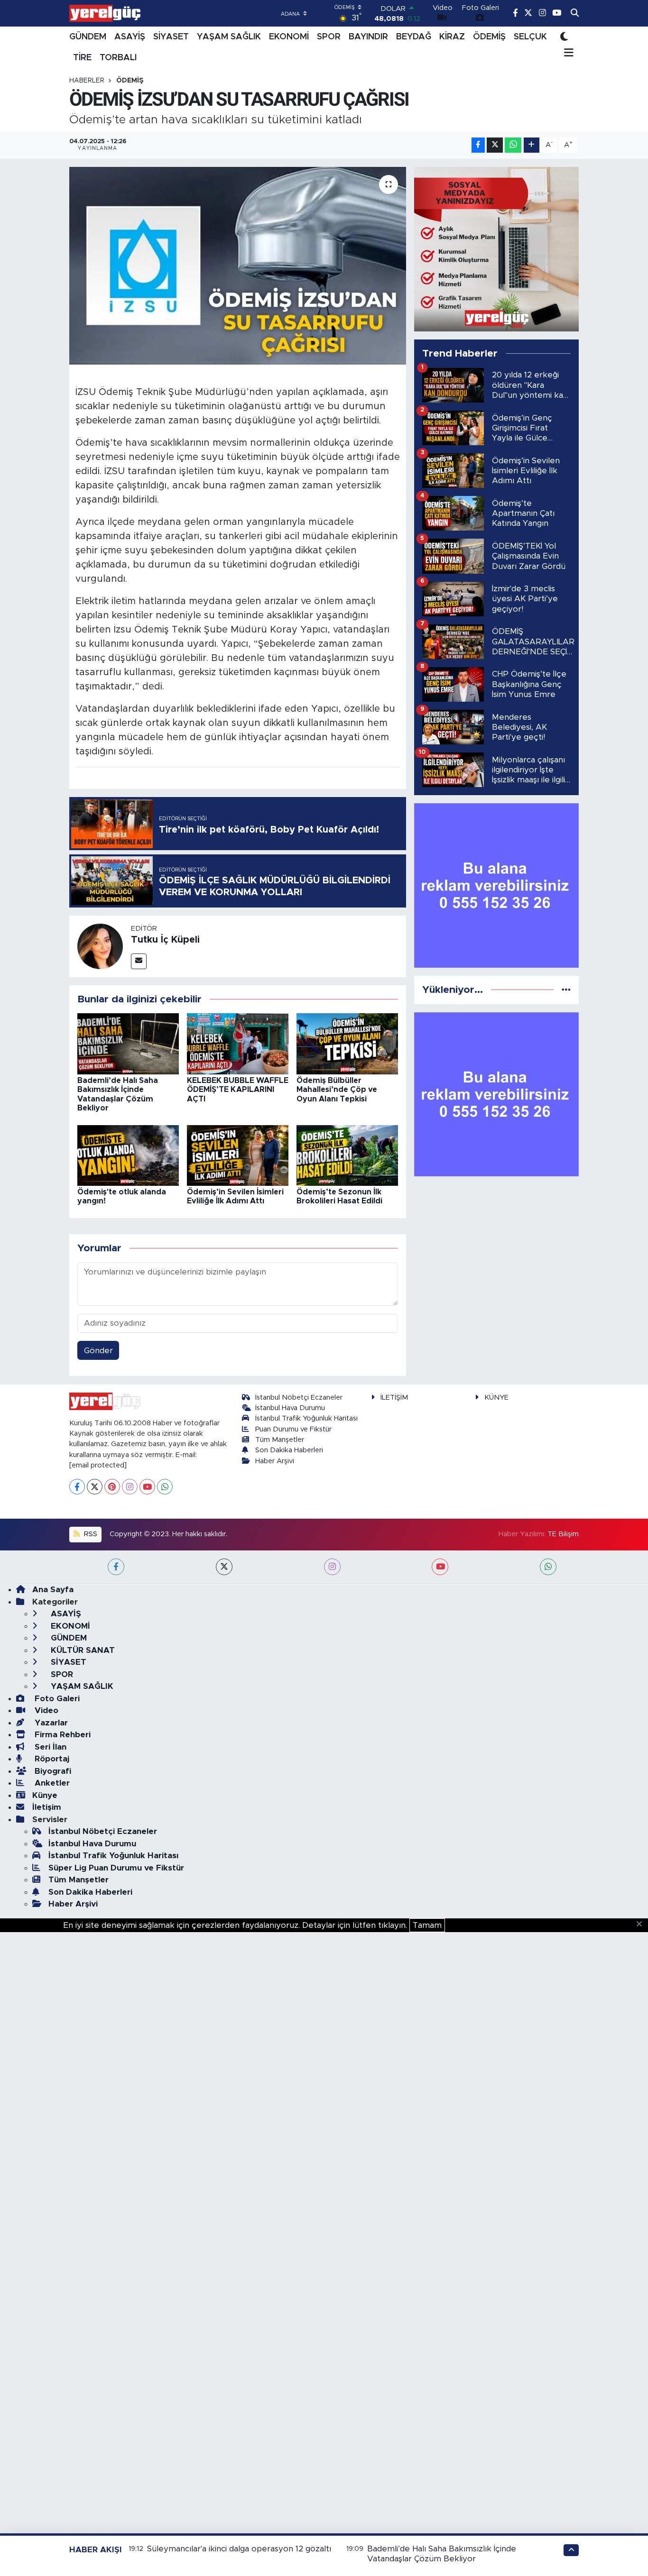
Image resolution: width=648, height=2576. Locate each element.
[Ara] (575, 13)
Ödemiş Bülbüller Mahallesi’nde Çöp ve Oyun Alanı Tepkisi (337, 1090)
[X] (95, 1487)
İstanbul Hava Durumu (290, 1408)
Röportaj (51, 1759)
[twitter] (224, 1567)
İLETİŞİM (394, 1398)
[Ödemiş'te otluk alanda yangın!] (128, 1155)
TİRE (82, 58)
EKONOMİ (289, 37)
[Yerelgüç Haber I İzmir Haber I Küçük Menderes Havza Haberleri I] (105, 13)
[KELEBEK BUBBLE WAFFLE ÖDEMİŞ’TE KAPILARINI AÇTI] (238, 1043)
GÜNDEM (88, 37)
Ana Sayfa (53, 1590)
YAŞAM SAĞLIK (229, 37)
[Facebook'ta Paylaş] (478, 145)
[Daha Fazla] (532, 145)
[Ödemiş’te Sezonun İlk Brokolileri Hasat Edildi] (347, 1155)
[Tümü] (566, 990)
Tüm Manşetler (280, 1440)
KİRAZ (452, 37)
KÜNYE (496, 1398)
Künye (45, 1795)
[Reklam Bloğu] (496, 249)
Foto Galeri (56, 1699)
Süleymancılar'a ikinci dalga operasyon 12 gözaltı (239, 2549)
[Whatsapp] (165, 1487)
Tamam (427, 1925)
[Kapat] (642, 1925)
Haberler (87, 81)
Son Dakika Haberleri (289, 1450)
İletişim (47, 1807)
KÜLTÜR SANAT (82, 1650)
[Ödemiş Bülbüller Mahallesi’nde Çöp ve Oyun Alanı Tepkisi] (347, 1043)
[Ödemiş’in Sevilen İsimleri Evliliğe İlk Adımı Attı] (238, 1155)
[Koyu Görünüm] (564, 37)
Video (45, 1710)
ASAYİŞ (130, 37)
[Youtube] (147, 1487)
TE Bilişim (563, 1534)
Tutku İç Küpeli (165, 940)
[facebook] (116, 1567)
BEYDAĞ (414, 37)
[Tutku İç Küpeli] (100, 946)
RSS (90, 1534)
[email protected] (98, 1465)
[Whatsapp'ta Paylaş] (513, 145)
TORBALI (118, 58)
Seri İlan (49, 1747)
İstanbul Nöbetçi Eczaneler (299, 1398)
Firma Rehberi (61, 1735)
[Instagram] (130, 1487)
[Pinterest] (112, 1487)
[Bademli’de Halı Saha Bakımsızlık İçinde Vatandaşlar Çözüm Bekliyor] (128, 1043)
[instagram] (332, 1567)
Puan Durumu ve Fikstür (293, 1429)
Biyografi (52, 1771)
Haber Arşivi (275, 1461)
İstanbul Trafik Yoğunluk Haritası (306, 1418)
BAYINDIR (368, 37)
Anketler (51, 1783)
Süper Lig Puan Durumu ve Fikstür (116, 1868)
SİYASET (171, 37)
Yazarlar (50, 1723)
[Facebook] (77, 1487)
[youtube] (440, 1567)
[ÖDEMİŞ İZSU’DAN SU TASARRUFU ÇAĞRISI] (238, 266)
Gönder (98, 1351)
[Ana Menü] (567, 54)
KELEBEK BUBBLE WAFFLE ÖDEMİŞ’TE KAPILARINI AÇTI (238, 1090)
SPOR (329, 37)
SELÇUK (530, 37)
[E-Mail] (139, 961)
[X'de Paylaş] (495, 145)
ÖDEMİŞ (489, 37)
